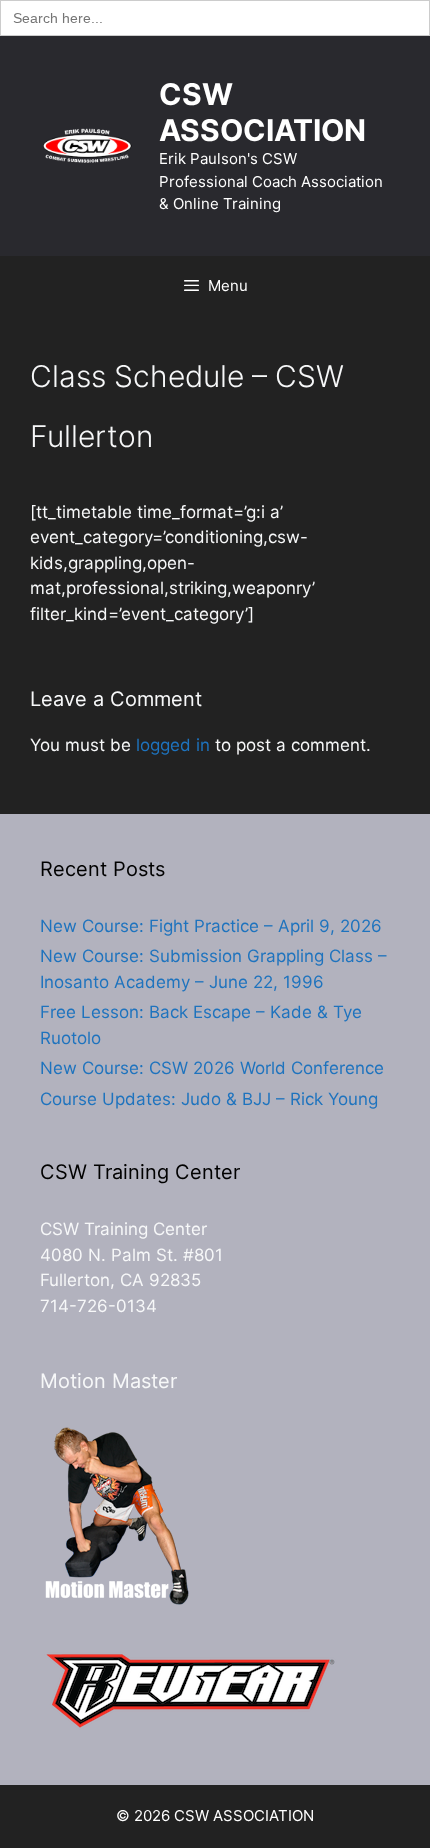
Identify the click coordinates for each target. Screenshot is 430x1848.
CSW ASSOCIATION (262, 112)
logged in (173, 745)
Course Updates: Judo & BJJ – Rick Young (209, 1099)
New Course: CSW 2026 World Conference (212, 1068)
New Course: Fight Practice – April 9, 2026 (211, 926)
